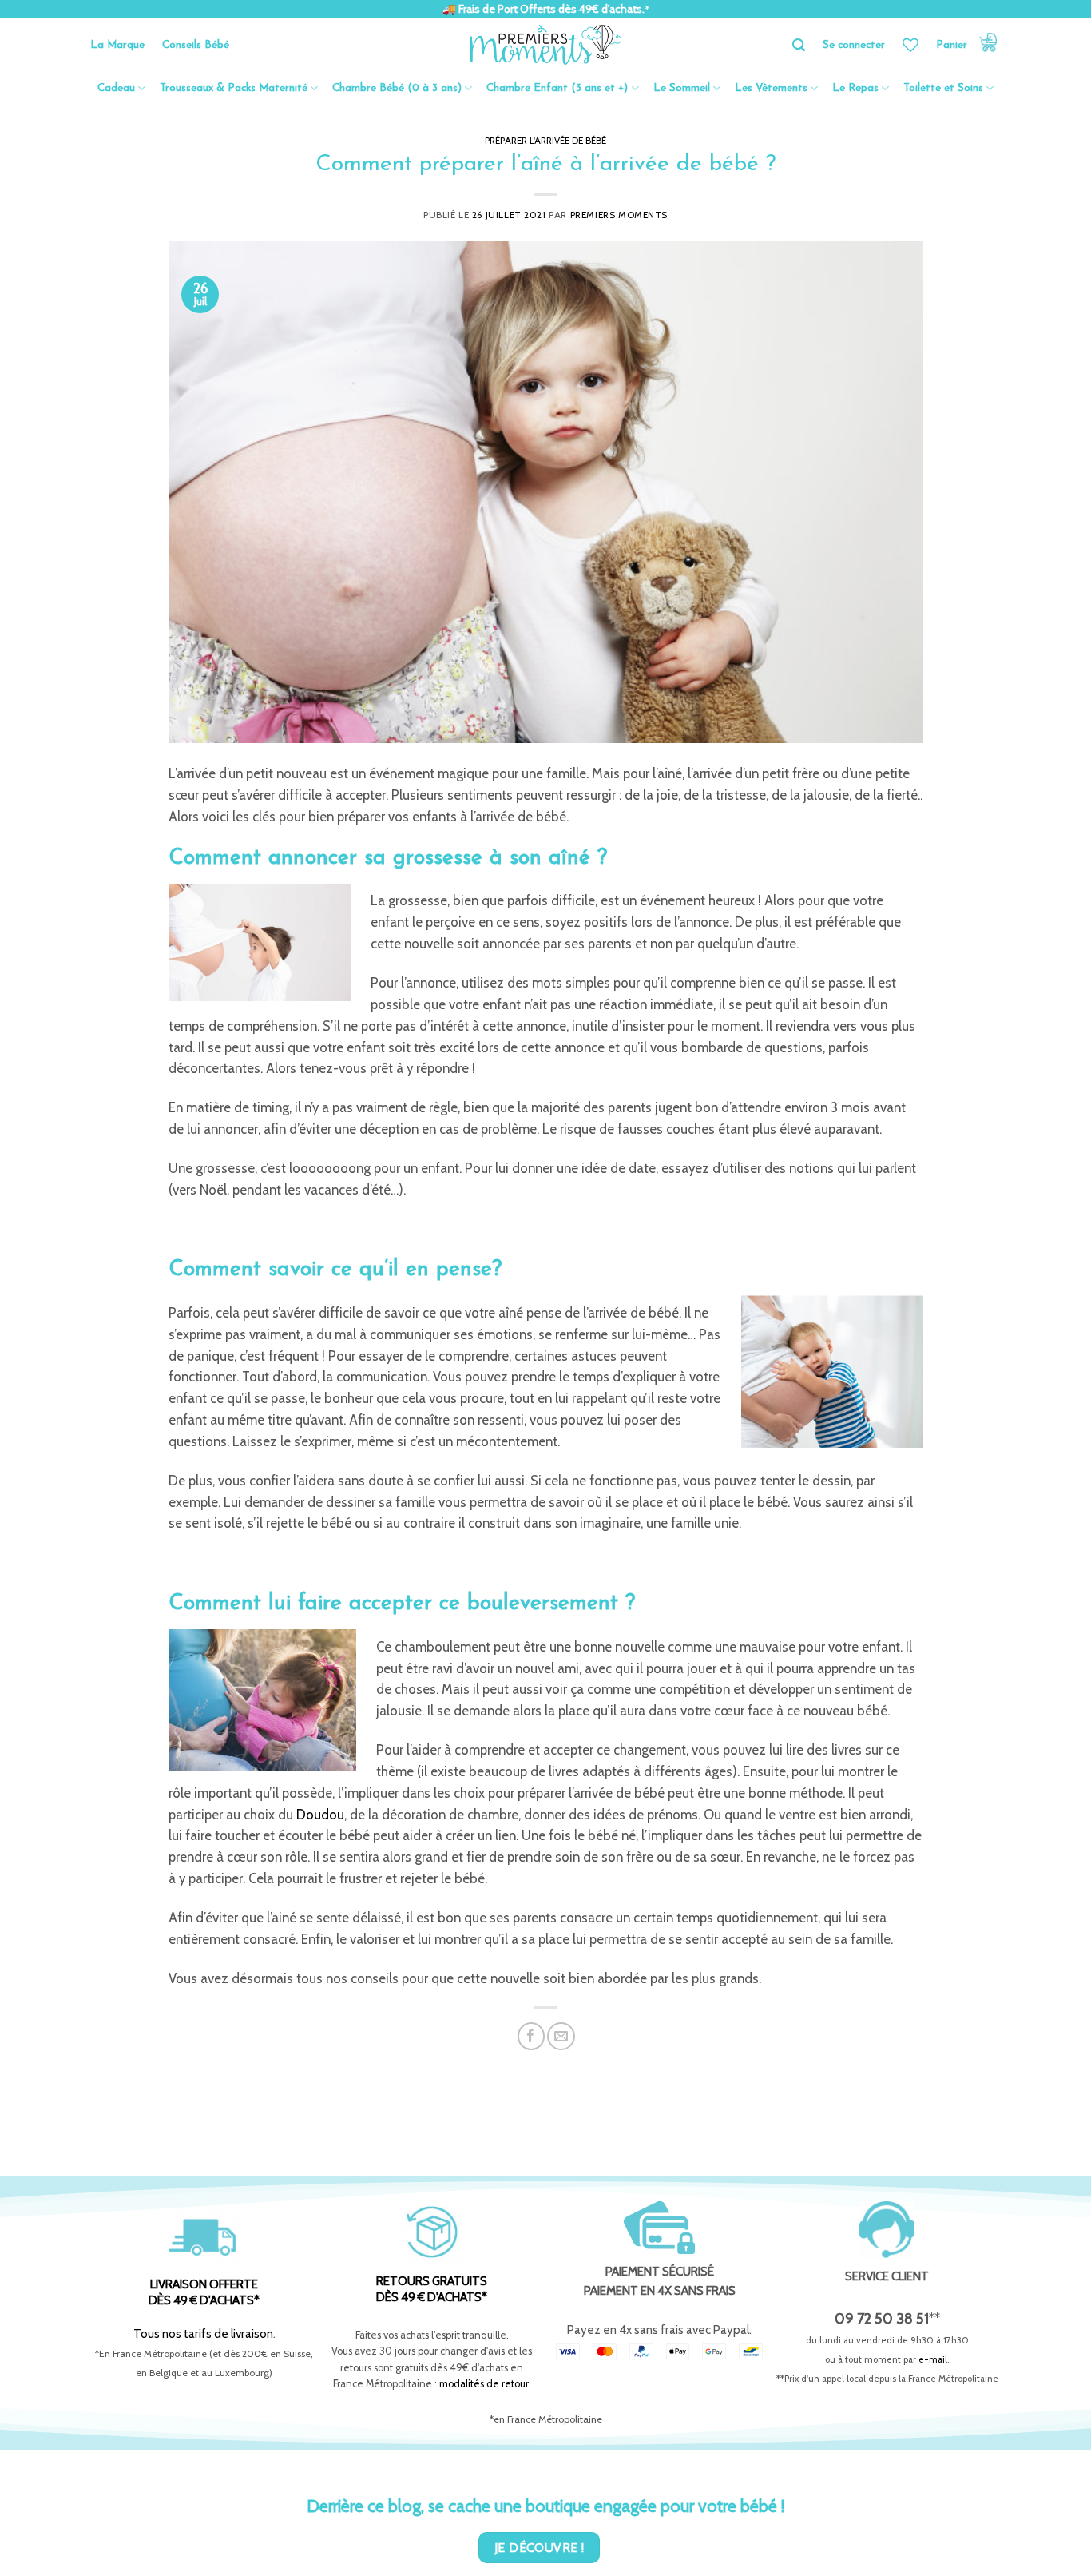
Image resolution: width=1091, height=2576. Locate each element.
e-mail (933, 2359)
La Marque (117, 45)
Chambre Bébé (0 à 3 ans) (397, 88)
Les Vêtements (771, 88)
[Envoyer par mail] (561, 2036)
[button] (968, 45)
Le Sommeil (682, 88)
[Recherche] (799, 45)
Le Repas (855, 88)
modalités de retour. (485, 2384)
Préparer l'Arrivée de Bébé (545, 141)
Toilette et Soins (943, 88)
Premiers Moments (619, 215)
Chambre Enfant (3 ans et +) (557, 88)
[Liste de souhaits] (910, 45)
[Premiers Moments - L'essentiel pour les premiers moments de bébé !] (546, 45)
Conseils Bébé (196, 45)
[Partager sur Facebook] (532, 2036)
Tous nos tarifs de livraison (203, 2334)
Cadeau (116, 88)
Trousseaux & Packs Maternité (234, 88)
